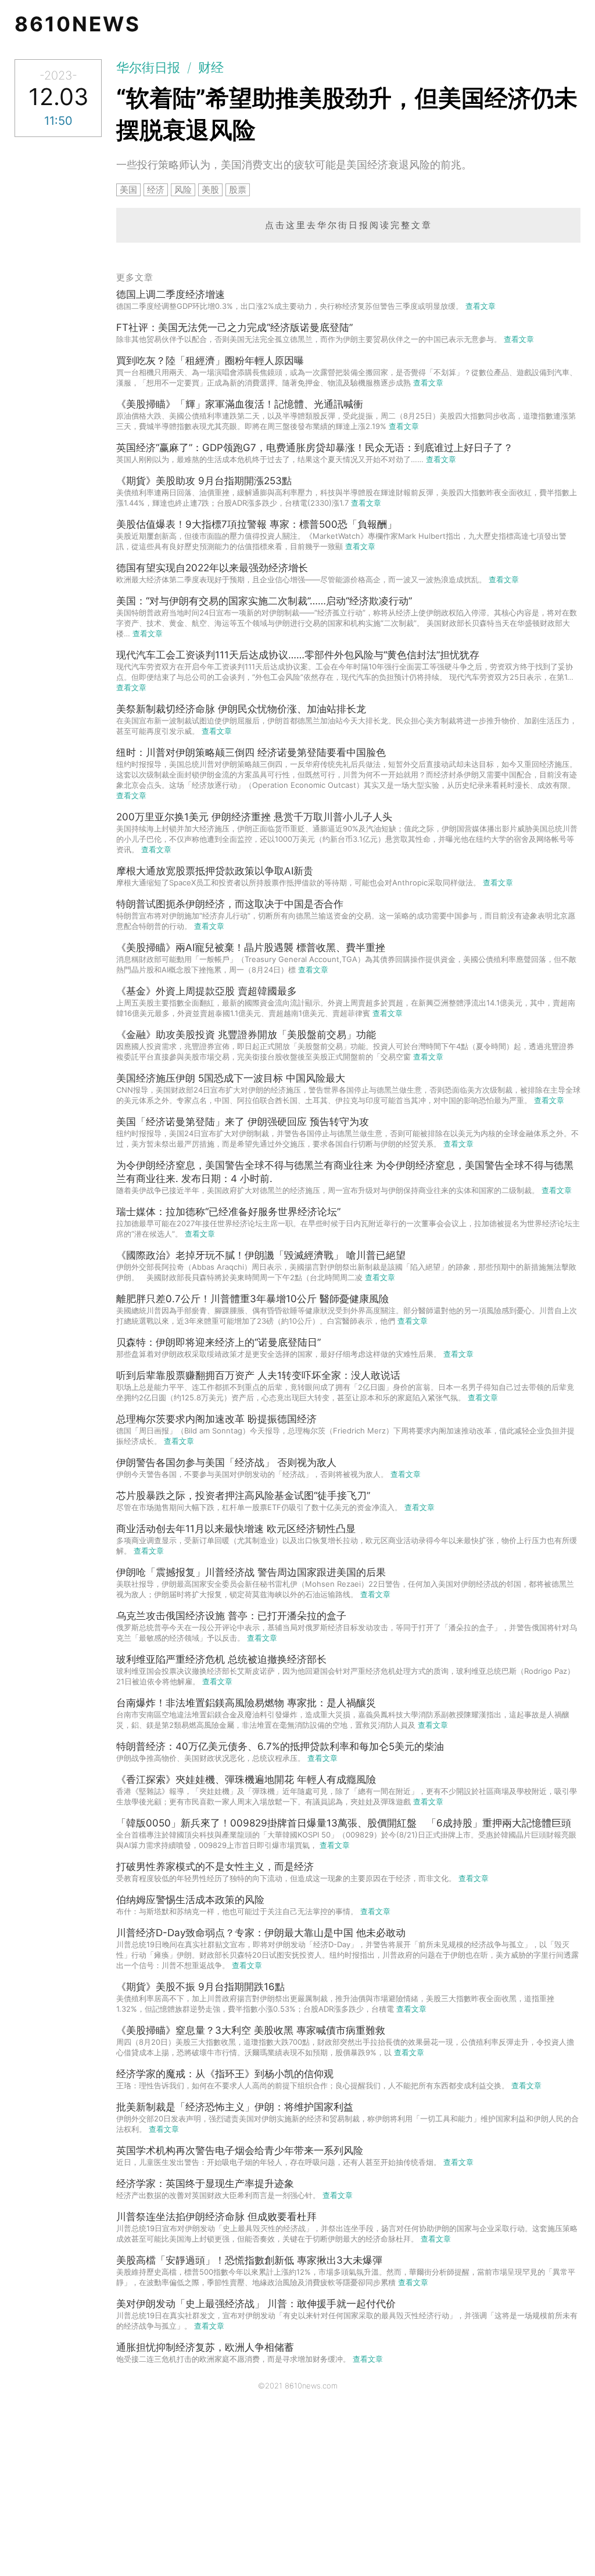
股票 (238, 190)
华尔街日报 (148, 67)
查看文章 (481, 306)
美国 (128, 190)
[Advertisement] (297, 2489)
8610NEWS (78, 24)
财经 (211, 67)
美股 (210, 190)
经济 (156, 190)
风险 (183, 190)
